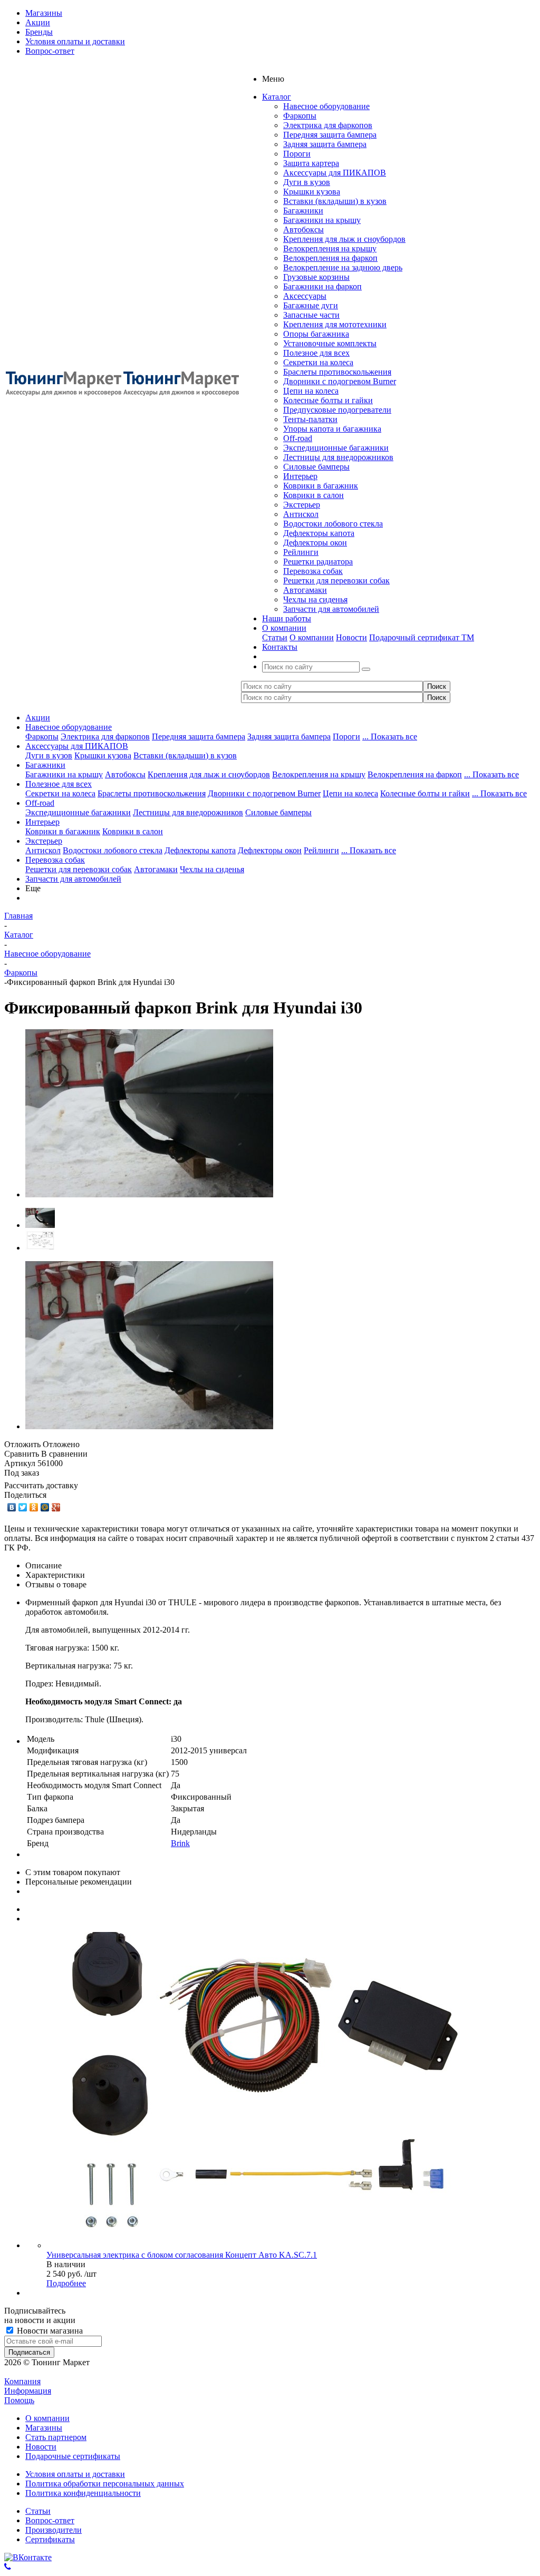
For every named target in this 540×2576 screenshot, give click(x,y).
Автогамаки (305, 590)
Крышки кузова (312, 192)
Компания (22, 2381)
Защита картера (311, 163)
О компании (312, 637)
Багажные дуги (311, 305)
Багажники (303, 211)
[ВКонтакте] (12, 1507)
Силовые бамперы (316, 467)
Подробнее (66, 2283)
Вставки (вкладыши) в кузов (335, 201)
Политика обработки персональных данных (105, 2484)
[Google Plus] (56, 1507)
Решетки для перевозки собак (336, 580)
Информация (28, 2391)
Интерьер (300, 476)
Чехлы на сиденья (315, 599)
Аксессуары (305, 296)
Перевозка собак (313, 571)
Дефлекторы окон (315, 543)
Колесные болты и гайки (328, 400)
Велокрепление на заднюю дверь (343, 267)
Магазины (44, 2428)
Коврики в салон (314, 495)
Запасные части (311, 315)
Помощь (19, 2400)
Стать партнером (56, 2437)
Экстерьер (302, 505)
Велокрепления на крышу (330, 248)
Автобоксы (303, 230)
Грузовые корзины (316, 277)
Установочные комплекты (330, 343)
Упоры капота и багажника (332, 429)
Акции (38, 718)
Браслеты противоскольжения (337, 372)
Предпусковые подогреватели (337, 410)
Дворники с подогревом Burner (340, 381)
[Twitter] (23, 1507)
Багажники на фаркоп (322, 286)
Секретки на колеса (318, 362)
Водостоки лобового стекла (333, 524)
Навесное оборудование (326, 106)
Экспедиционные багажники (336, 448)
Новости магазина (49, 2331)
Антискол (301, 514)
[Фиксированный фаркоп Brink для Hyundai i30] (149, 1194)
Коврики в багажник (321, 486)
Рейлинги (301, 552)
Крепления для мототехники (335, 324)
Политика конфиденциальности (83, 2493)
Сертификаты (50, 2539)
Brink (180, 1843)
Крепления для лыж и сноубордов (344, 239)
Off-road (298, 438)
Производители (54, 2530)
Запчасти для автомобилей (331, 609)
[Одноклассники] (34, 1507)
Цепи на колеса (311, 391)
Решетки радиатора (318, 562)
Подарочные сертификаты (73, 2456)
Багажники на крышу (322, 220)
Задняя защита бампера (325, 144)
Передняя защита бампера (330, 135)
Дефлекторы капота (319, 533)
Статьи (275, 637)
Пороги (297, 154)
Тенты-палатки (310, 419)
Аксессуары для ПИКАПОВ (335, 173)
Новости (351, 637)
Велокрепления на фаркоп (330, 258)
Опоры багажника (316, 334)
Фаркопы (300, 116)
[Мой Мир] (45, 1507)
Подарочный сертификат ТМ (422, 637)
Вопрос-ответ (50, 2520)
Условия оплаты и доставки (75, 2474)
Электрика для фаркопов (328, 125)
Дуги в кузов (307, 182)
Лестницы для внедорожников (338, 457)
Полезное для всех (316, 353)
